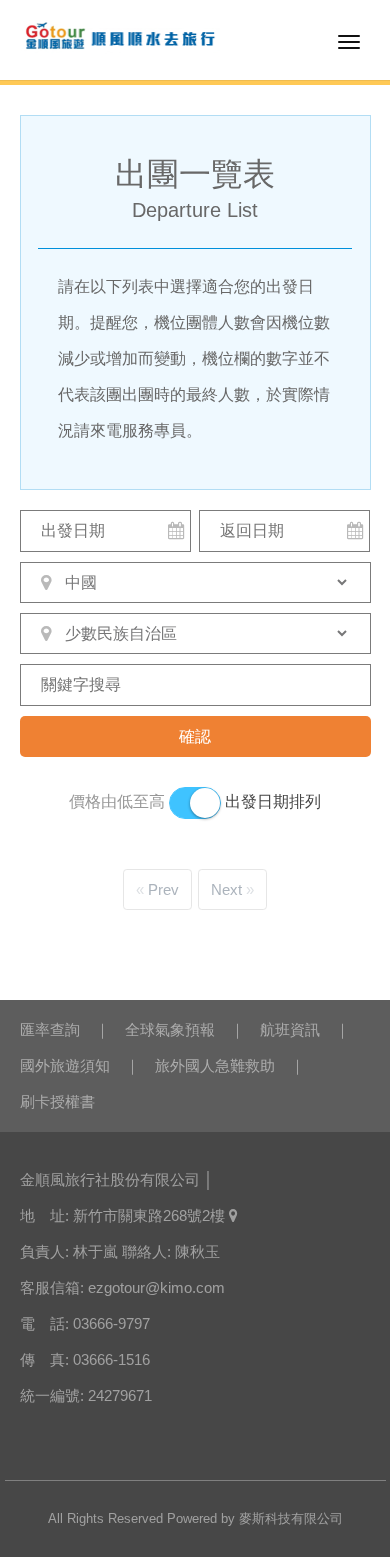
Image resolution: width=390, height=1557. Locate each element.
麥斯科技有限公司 (291, 1518)
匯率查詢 (50, 1029)
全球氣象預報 (170, 1029)
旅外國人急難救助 (215, 1065)
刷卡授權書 (57, 1101)
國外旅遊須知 (65, 1065)
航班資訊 (290, 1029)
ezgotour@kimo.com (156, 1287)
